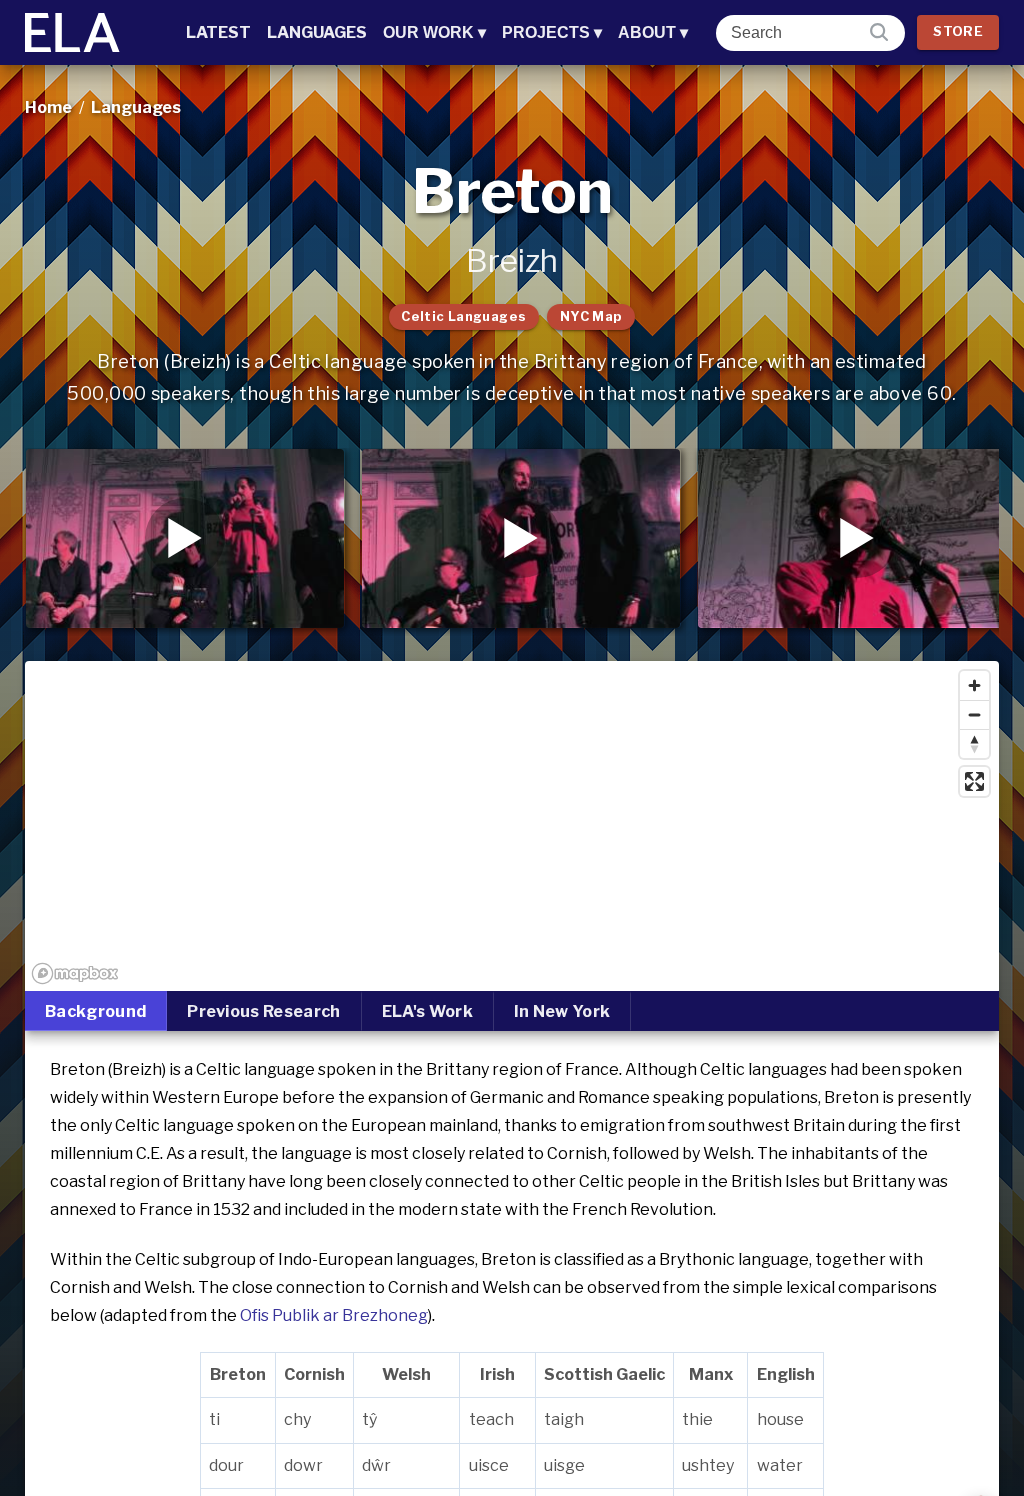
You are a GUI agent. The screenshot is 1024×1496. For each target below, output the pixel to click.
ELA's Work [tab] (427, 1011)
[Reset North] (974, 743)
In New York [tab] (562, 1011)
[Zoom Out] (974, 714)
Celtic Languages (463, 316)
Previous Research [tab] (263, 1011)
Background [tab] (95, 1011)
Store (958, 31)
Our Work (434, 32)
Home (48, 107)
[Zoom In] (974, 685)
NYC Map (591, 316)
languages (136, 107)
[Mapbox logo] (75, 973)
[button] (185, 538)
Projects (552, 32)
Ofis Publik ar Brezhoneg (334, 1315)
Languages (317, 32)
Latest (218, 32)
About (653, 32)
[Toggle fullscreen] (974, 781)
